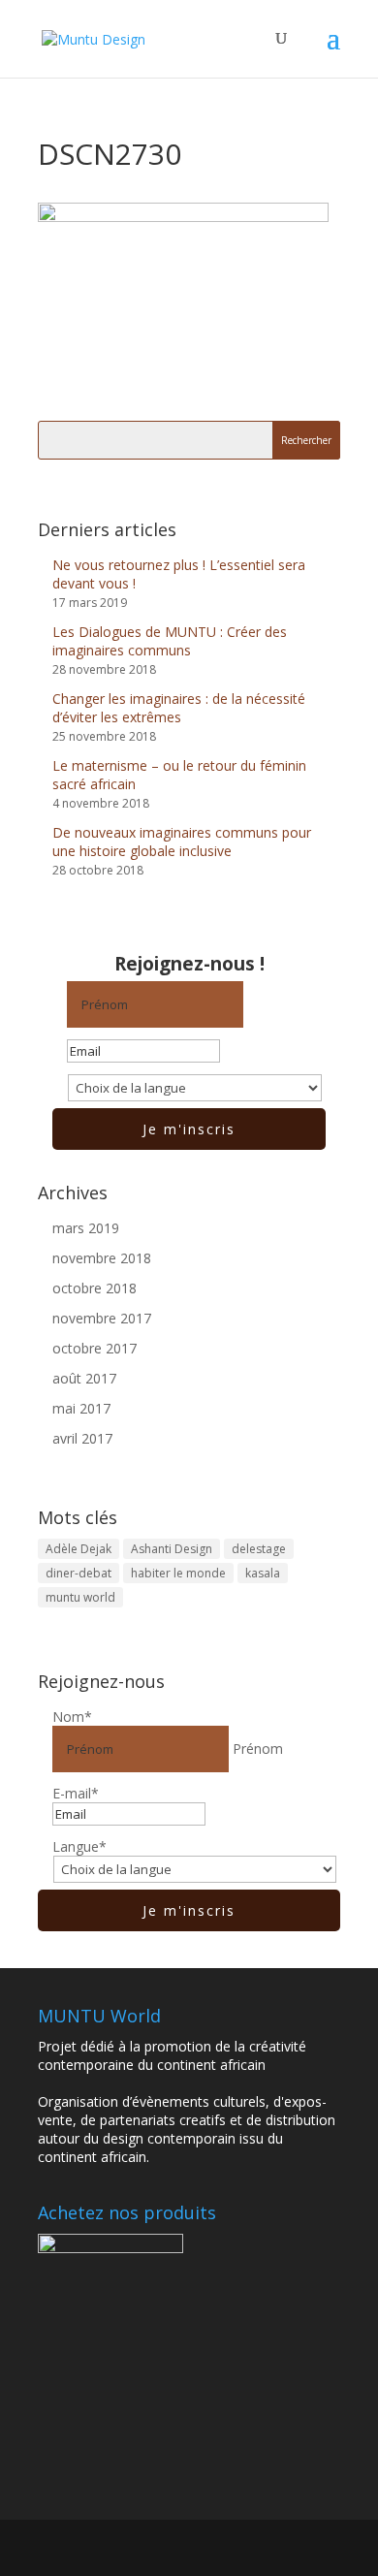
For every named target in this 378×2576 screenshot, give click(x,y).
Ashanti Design (172, 1549)
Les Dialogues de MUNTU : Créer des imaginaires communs (170, 641)
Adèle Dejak (79, 1549)
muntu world (80, 1597)
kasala (263, 1573)
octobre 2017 (94, 1348)
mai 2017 (81, 1408)
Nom (72, 1717)
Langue (79, 1846)
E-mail (76, 1793)
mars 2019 (86, 1228)
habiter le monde (178, 1573)
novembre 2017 (102, 1318)
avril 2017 (82, 1438)
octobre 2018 (94, 1288)
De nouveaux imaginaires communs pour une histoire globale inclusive (182, 842)
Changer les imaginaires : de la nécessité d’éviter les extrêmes (179, 708)
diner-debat (79, 1573)
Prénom (258, 1749)
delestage (259, 1549)
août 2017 (84, 1378)
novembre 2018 (102, 1258)
